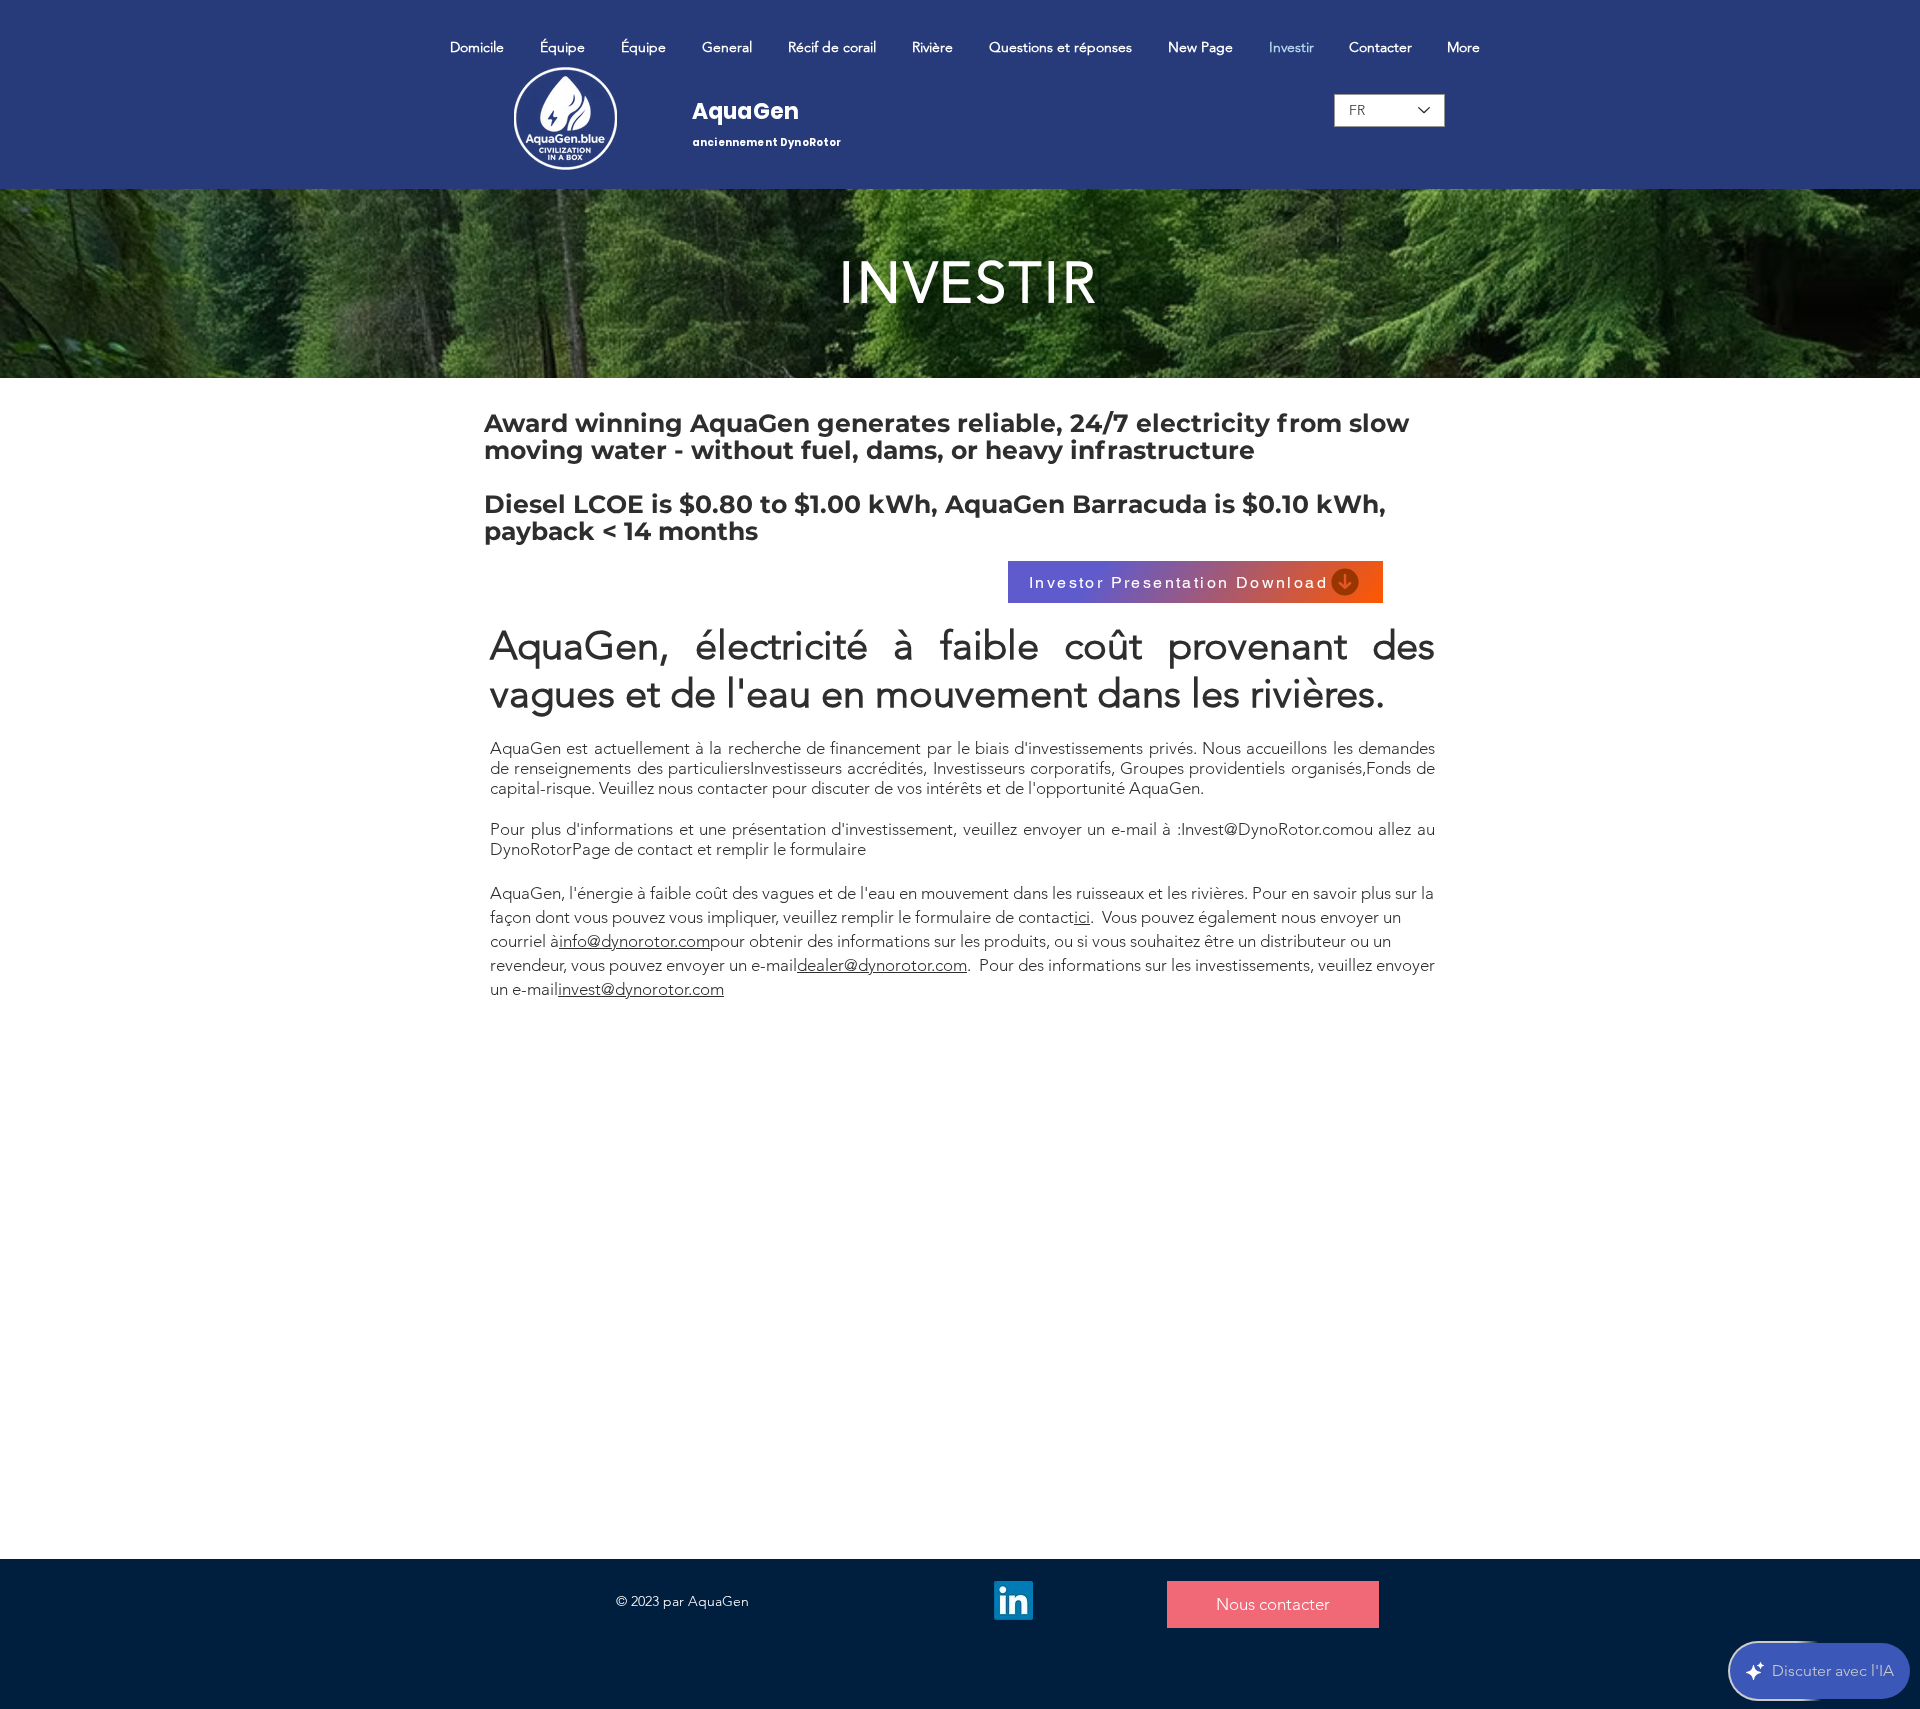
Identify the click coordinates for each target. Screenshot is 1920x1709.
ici (1082, 917)
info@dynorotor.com (634, 941)
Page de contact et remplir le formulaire (719, 849)
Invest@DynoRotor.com (1267, 829)
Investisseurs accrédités (836, 768)
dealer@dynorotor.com (882, 965)
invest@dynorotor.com (641, 989)
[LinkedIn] (1013, 1600)
